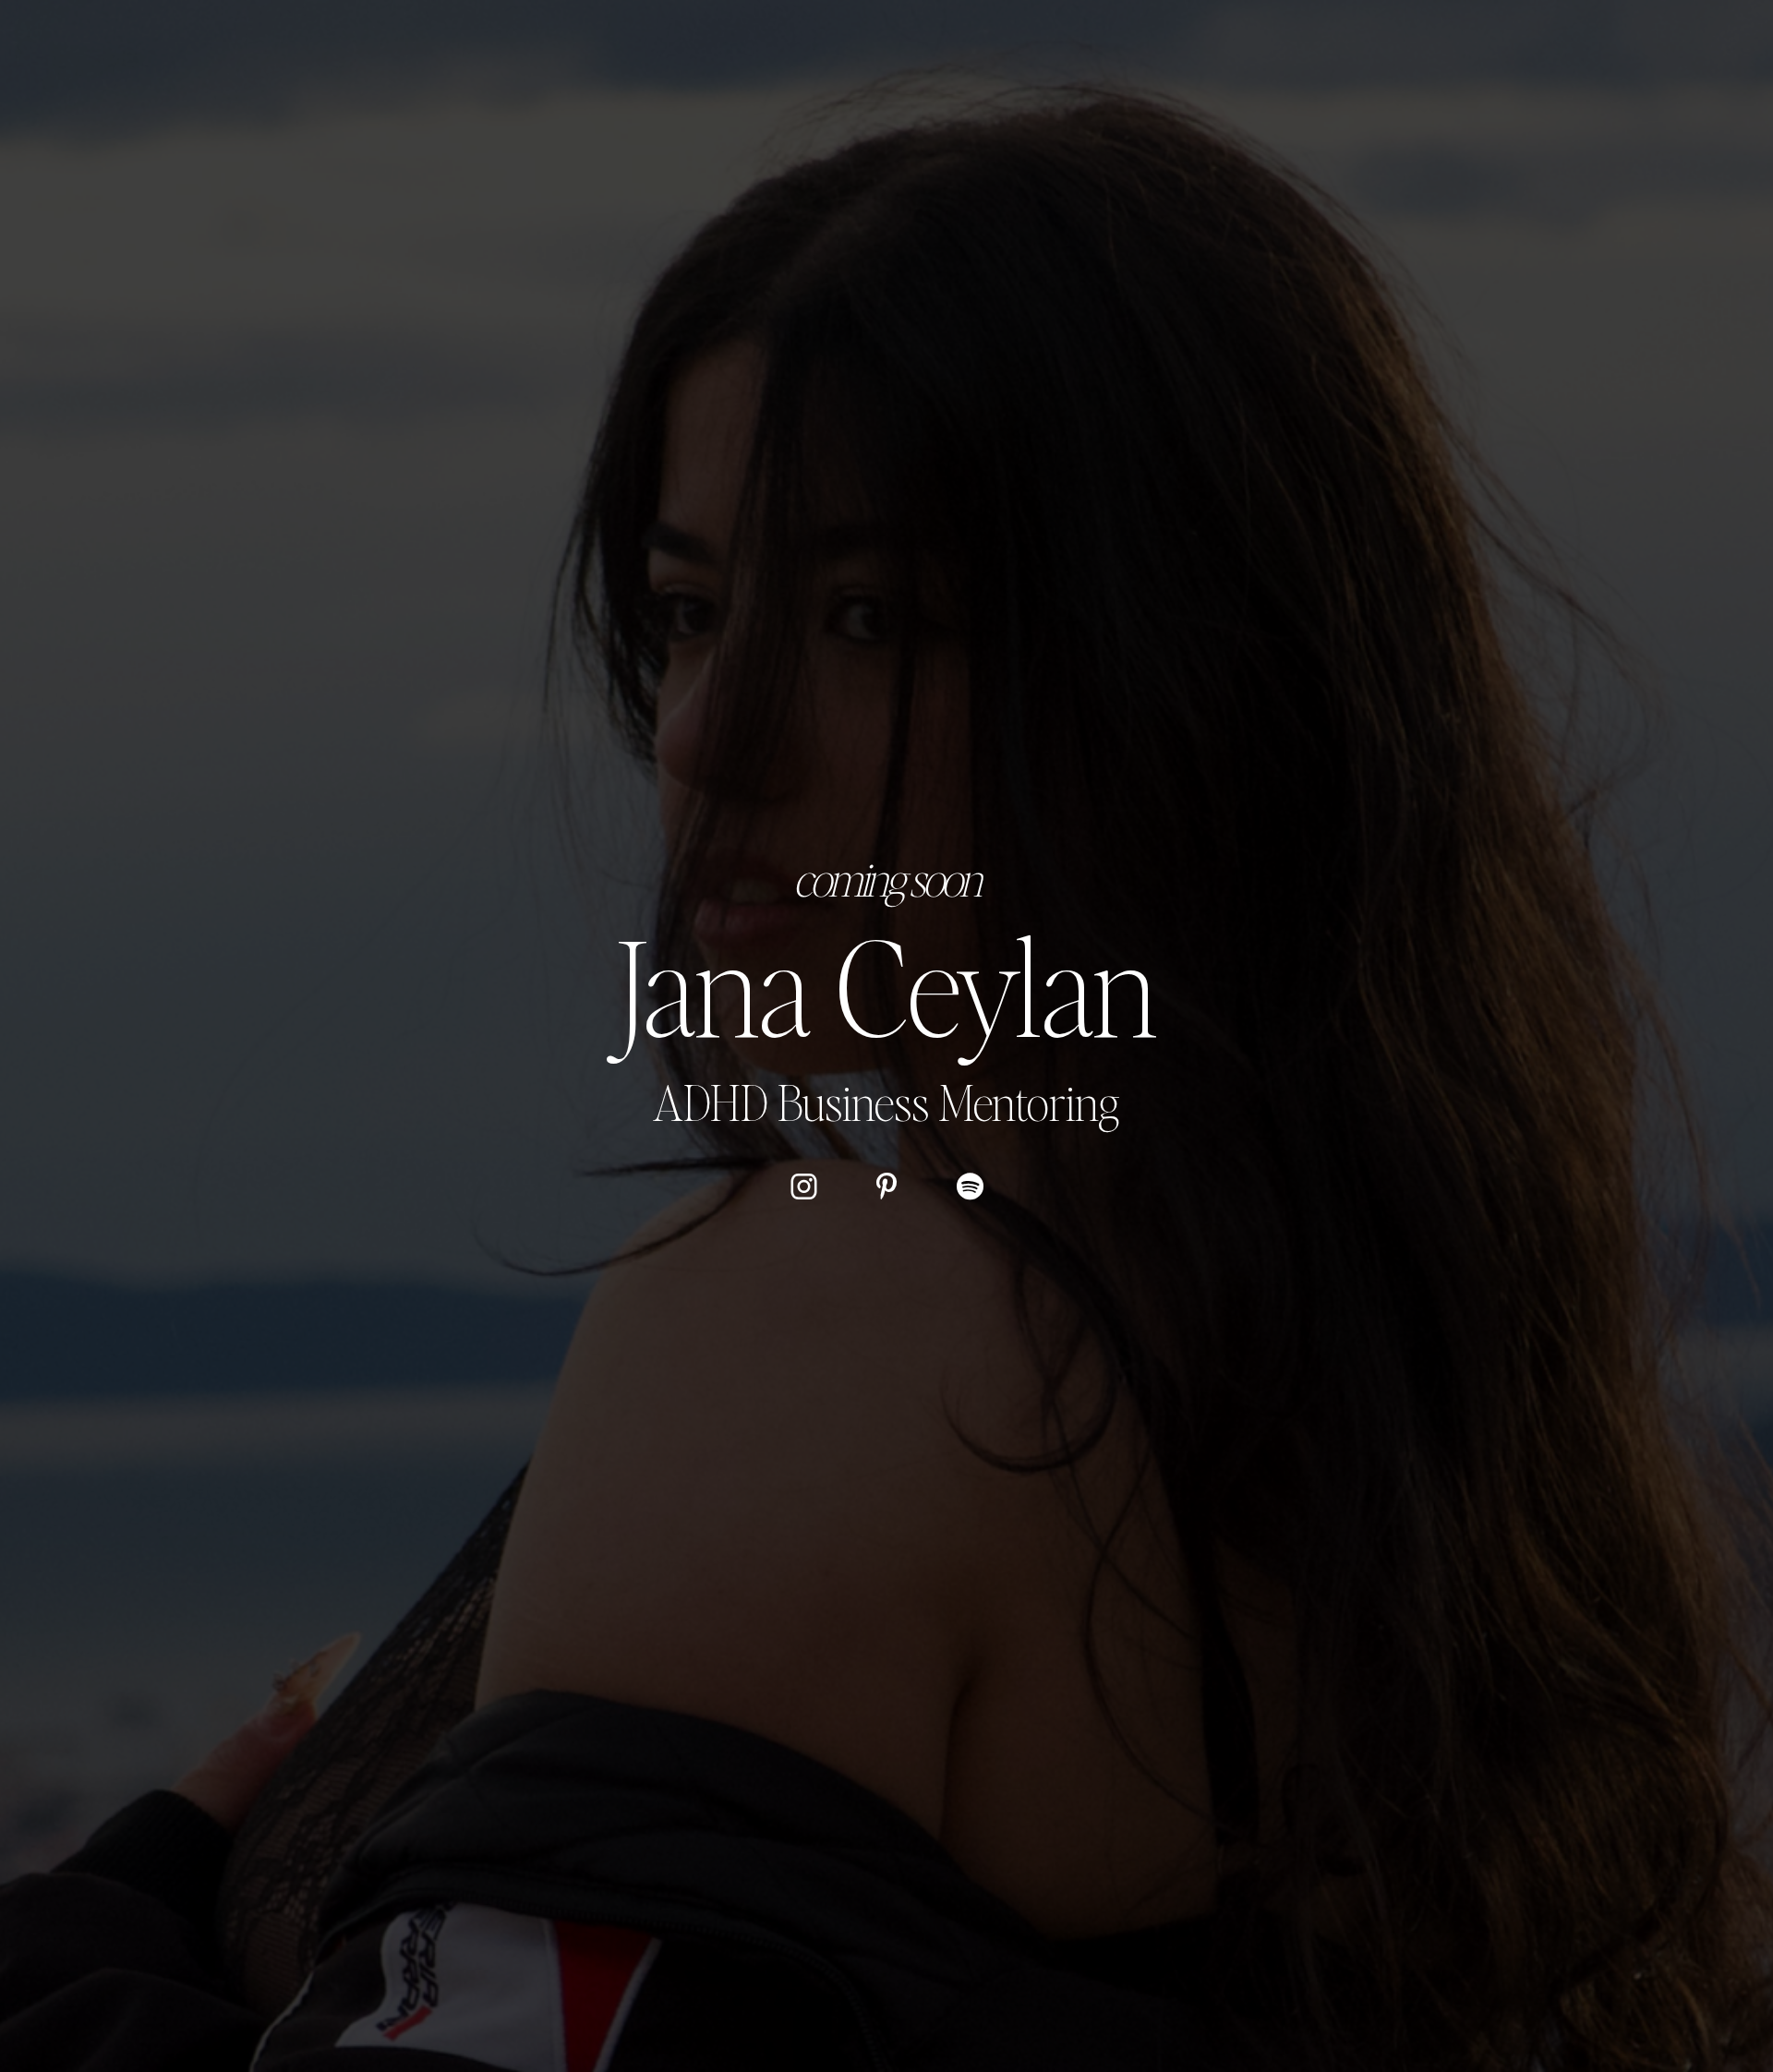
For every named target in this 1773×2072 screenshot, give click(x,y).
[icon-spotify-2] (970, 1185)
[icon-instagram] (804, 1185)
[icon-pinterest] (887, 1185)
